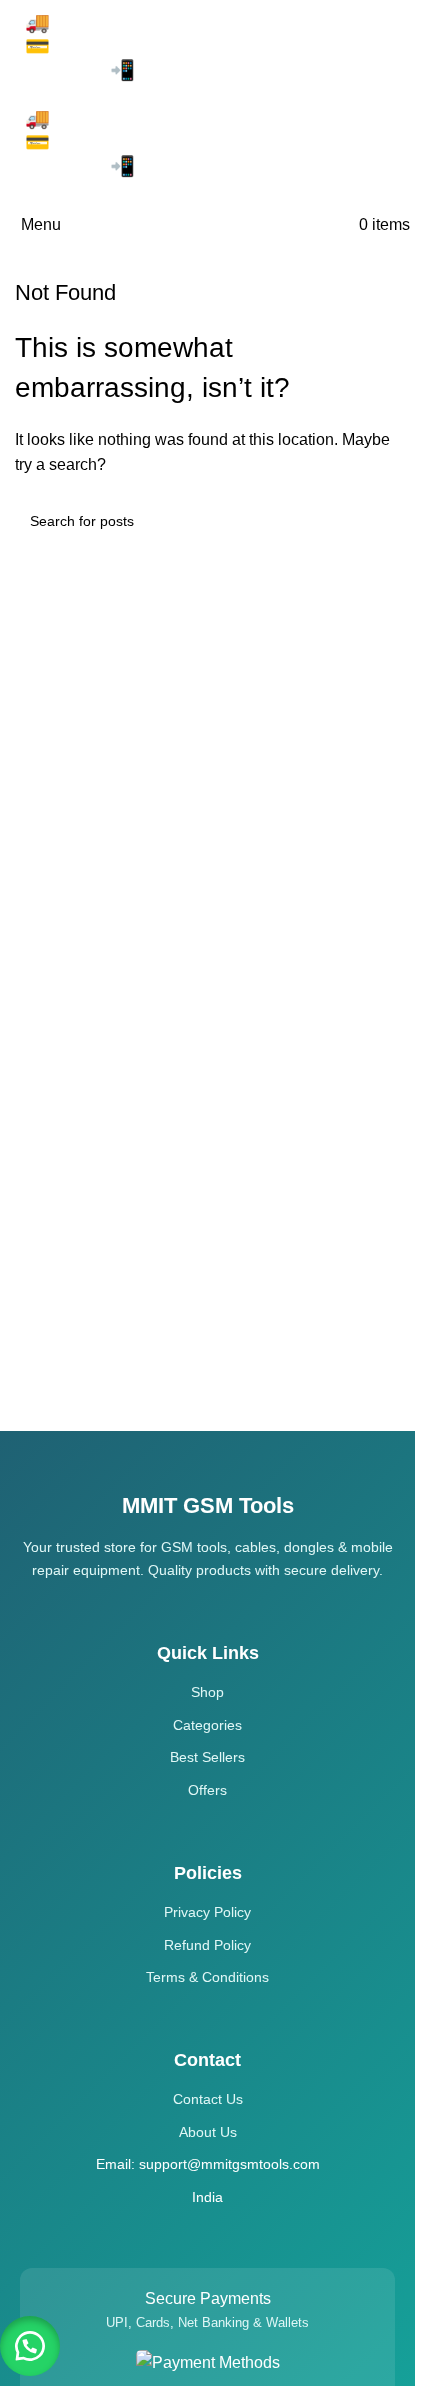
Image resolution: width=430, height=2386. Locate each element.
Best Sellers (207, 1757)
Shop (207, 1692)
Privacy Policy (207, 1912)
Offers (207, 1790)
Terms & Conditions (207, 1977)
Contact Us (208, 2099)
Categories (207, 1725)
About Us (208, 2132)
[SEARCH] (377, 521)
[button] (30, 2346)
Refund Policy (207, 1945)
